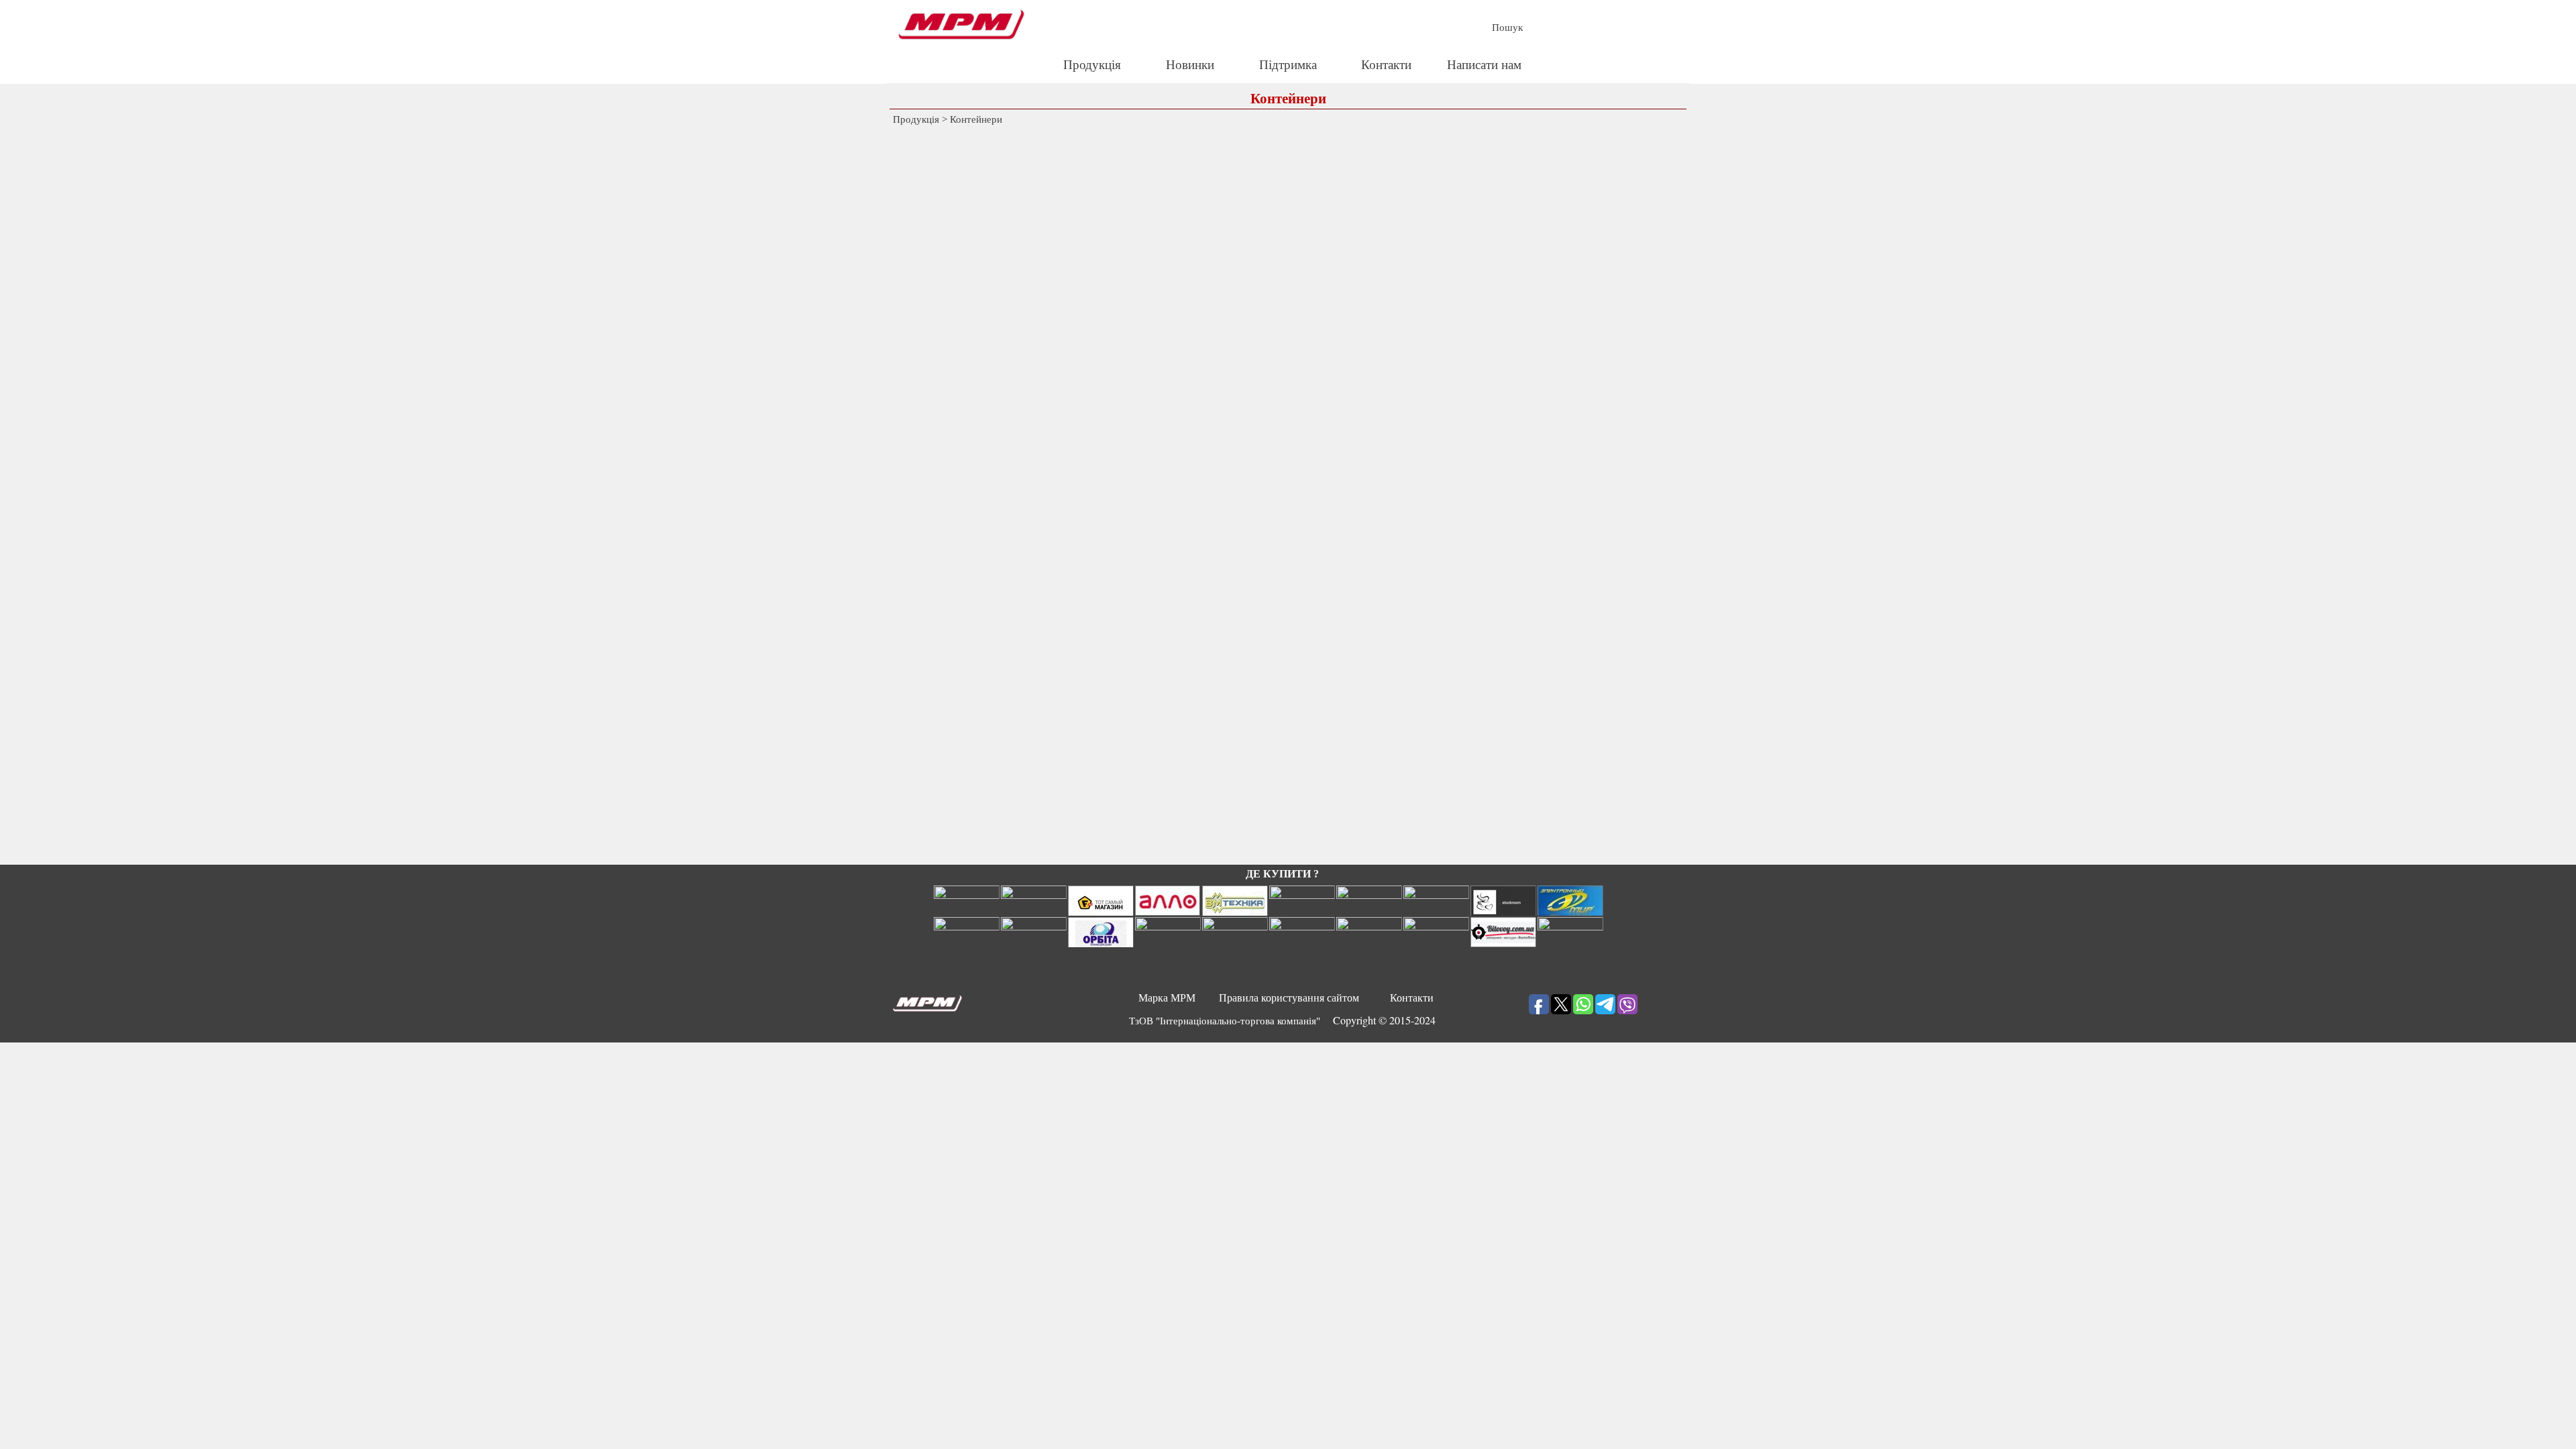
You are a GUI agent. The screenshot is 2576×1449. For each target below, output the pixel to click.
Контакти (1386, 65)
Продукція (1092, 65)
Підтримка (1288, 65)
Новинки (1190, 65)
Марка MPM (1167, 998)
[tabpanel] (1283, 1020)
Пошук (1507, 28)
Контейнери (976, 119)
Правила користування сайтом (1289, 998)
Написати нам (1484, 65)
